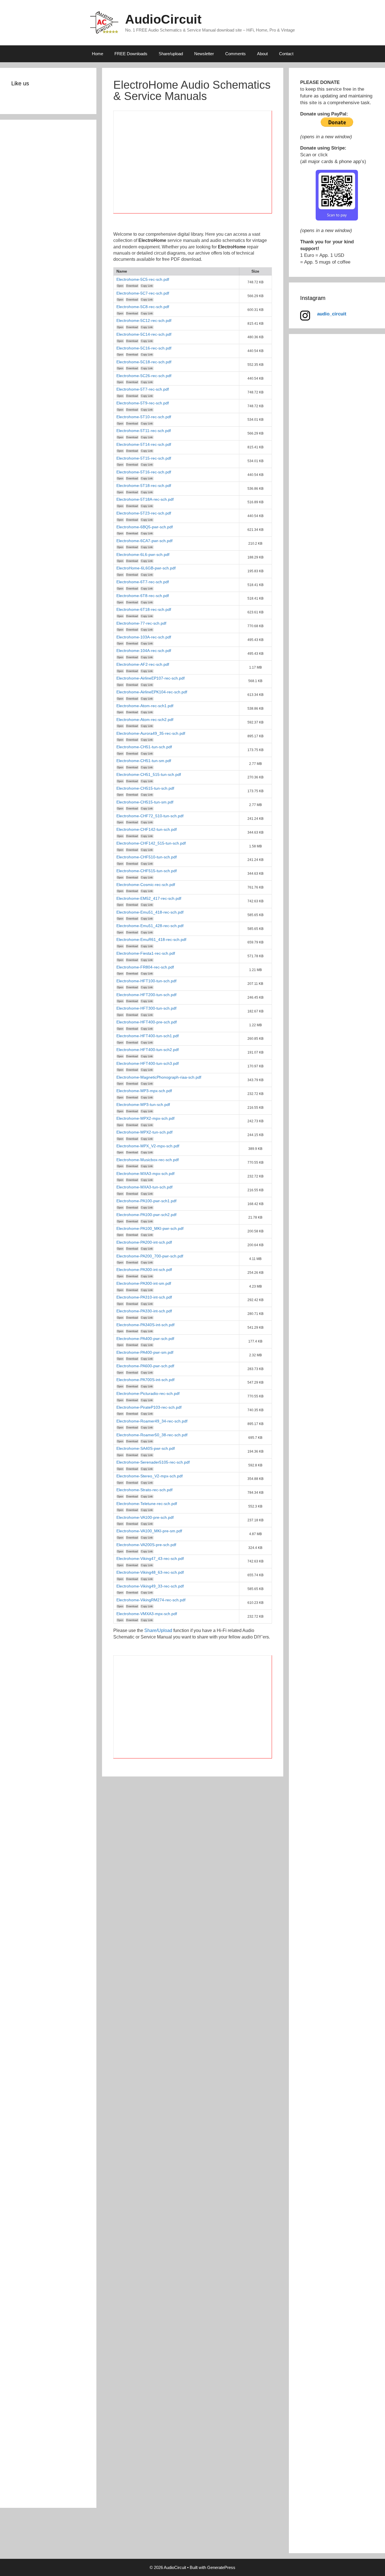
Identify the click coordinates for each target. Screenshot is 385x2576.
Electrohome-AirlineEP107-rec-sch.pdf (151, 678)
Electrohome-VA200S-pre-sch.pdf (146, 1545)
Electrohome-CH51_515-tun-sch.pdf (149, 774)
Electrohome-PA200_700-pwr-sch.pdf (150, 1256)
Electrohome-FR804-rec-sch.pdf (145, 967)
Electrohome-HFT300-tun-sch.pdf (146, 1008)
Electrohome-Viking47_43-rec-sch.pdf (150, 1558)
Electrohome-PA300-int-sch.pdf (144, 1270)
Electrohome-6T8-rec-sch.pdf (143, 596)
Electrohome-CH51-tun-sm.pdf (144, 761)
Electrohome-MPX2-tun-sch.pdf (144, 1132)
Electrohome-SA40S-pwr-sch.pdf (146, 1448)
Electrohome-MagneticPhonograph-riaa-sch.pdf (159, 1077)
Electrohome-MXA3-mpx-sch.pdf (145, 1174)
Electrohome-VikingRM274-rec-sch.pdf (151, 1600)
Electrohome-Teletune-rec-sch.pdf (147, 1504)
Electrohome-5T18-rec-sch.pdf (144, 486)
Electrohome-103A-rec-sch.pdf (144, 637)
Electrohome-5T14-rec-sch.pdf (144, 444)
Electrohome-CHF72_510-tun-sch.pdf (150, 816)
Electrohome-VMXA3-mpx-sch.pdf (147, 1614)
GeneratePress (221, 2567)
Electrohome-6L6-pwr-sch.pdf (143, 555)
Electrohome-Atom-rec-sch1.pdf (145, 706)
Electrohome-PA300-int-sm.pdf (144, 1283)
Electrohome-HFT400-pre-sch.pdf (147, 1022)
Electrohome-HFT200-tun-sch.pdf (146, 995)
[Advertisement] (193, 165)
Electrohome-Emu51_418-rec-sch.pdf (150, 912)
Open (120, 286)
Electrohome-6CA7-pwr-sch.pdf (144, 541)
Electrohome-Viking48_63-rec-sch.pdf (150, 1572)
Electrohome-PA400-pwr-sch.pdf (145, 1339)
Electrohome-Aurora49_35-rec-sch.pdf (151, 733)
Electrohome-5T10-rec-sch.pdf (144, 417)
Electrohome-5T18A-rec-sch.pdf (145, 499)
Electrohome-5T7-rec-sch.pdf (143, 389)
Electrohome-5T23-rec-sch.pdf (144, 513)
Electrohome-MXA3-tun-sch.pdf (144, 1187)
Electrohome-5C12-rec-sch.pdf (144, 320)
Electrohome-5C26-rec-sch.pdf (144, 376)
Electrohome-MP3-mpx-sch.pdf (144, 1091)
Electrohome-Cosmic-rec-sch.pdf (146, 885)
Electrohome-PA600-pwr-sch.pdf (145, 1366)
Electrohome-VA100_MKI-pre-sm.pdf (149, 1531)
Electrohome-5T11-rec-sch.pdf (144, 431)
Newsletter (204, 54)
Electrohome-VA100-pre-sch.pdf (145, 1517)
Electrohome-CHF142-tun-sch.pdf (147, 829)
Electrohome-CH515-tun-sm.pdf (145, 802)
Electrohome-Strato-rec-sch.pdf (144, 1490)
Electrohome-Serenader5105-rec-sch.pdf (153, 1462)
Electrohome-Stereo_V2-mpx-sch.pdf (150, 1476)
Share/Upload (158, 1630)
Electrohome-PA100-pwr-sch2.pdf (146, 1215)
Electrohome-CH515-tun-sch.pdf (145, 788)
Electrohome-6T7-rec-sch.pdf (143, 582)
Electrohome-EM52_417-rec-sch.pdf (149, 898)
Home (98, 54)
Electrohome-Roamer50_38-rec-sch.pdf (152, 1435)
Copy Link (147, 286)
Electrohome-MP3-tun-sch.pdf (143, 1105)
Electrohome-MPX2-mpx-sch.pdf (145, 1118)
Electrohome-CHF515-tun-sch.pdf (147, 871)
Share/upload (171, 54)
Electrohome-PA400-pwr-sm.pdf (145, 1352)
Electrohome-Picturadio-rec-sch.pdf (148, 1393)
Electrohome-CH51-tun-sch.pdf (144, 747)
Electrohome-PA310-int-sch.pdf (144, 1297)
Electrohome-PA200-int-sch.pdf (144, 1242)
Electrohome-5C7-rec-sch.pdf (143, 293)
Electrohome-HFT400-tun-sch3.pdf (148, 1063)
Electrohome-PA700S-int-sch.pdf (145, 1380)
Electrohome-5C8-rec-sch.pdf (143, 307)
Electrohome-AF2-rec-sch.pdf (143, 664)
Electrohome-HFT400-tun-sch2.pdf (148, 1050)
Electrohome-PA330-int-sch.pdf (144, 1311)
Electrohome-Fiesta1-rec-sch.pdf (146, 953)
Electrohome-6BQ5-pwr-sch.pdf (145, 527)
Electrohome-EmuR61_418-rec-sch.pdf (151, 939)
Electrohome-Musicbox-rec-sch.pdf (148, 1160)
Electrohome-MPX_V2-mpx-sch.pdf (148, 1146)
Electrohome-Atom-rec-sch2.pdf (145, 720)
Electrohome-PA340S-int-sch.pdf (145, 1325)
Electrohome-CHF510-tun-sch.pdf (147, 857)
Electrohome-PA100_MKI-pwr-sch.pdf (150, 1228)
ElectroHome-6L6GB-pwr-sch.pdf (146, 568)
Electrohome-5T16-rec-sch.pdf (144, 472)
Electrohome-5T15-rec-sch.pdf (144, 458)
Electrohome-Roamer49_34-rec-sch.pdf (152, 1421)
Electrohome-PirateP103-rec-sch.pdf (149, 1407)
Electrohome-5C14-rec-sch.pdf (144, 334)
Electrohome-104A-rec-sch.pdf (144, 651)
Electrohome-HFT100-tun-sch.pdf (146, 981)
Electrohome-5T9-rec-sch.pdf (143, 403)
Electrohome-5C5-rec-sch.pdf (143, 279)
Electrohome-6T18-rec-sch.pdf (144, 609)
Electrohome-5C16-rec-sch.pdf (144, 348)
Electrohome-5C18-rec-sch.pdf (144, 362)
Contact (286, 54)
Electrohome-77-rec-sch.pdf (141, 623)
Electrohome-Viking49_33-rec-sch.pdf (150, 1586)
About (262, 54)
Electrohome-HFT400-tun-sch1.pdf (148, 1036)
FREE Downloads (131, 54)
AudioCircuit (163, 19)
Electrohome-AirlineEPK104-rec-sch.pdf (152, 692)
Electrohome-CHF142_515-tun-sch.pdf (151, 843)
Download (132, 286)
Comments (235, 54)
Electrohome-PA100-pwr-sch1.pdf (146, 1201)
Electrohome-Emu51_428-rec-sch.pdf (150, 926)
